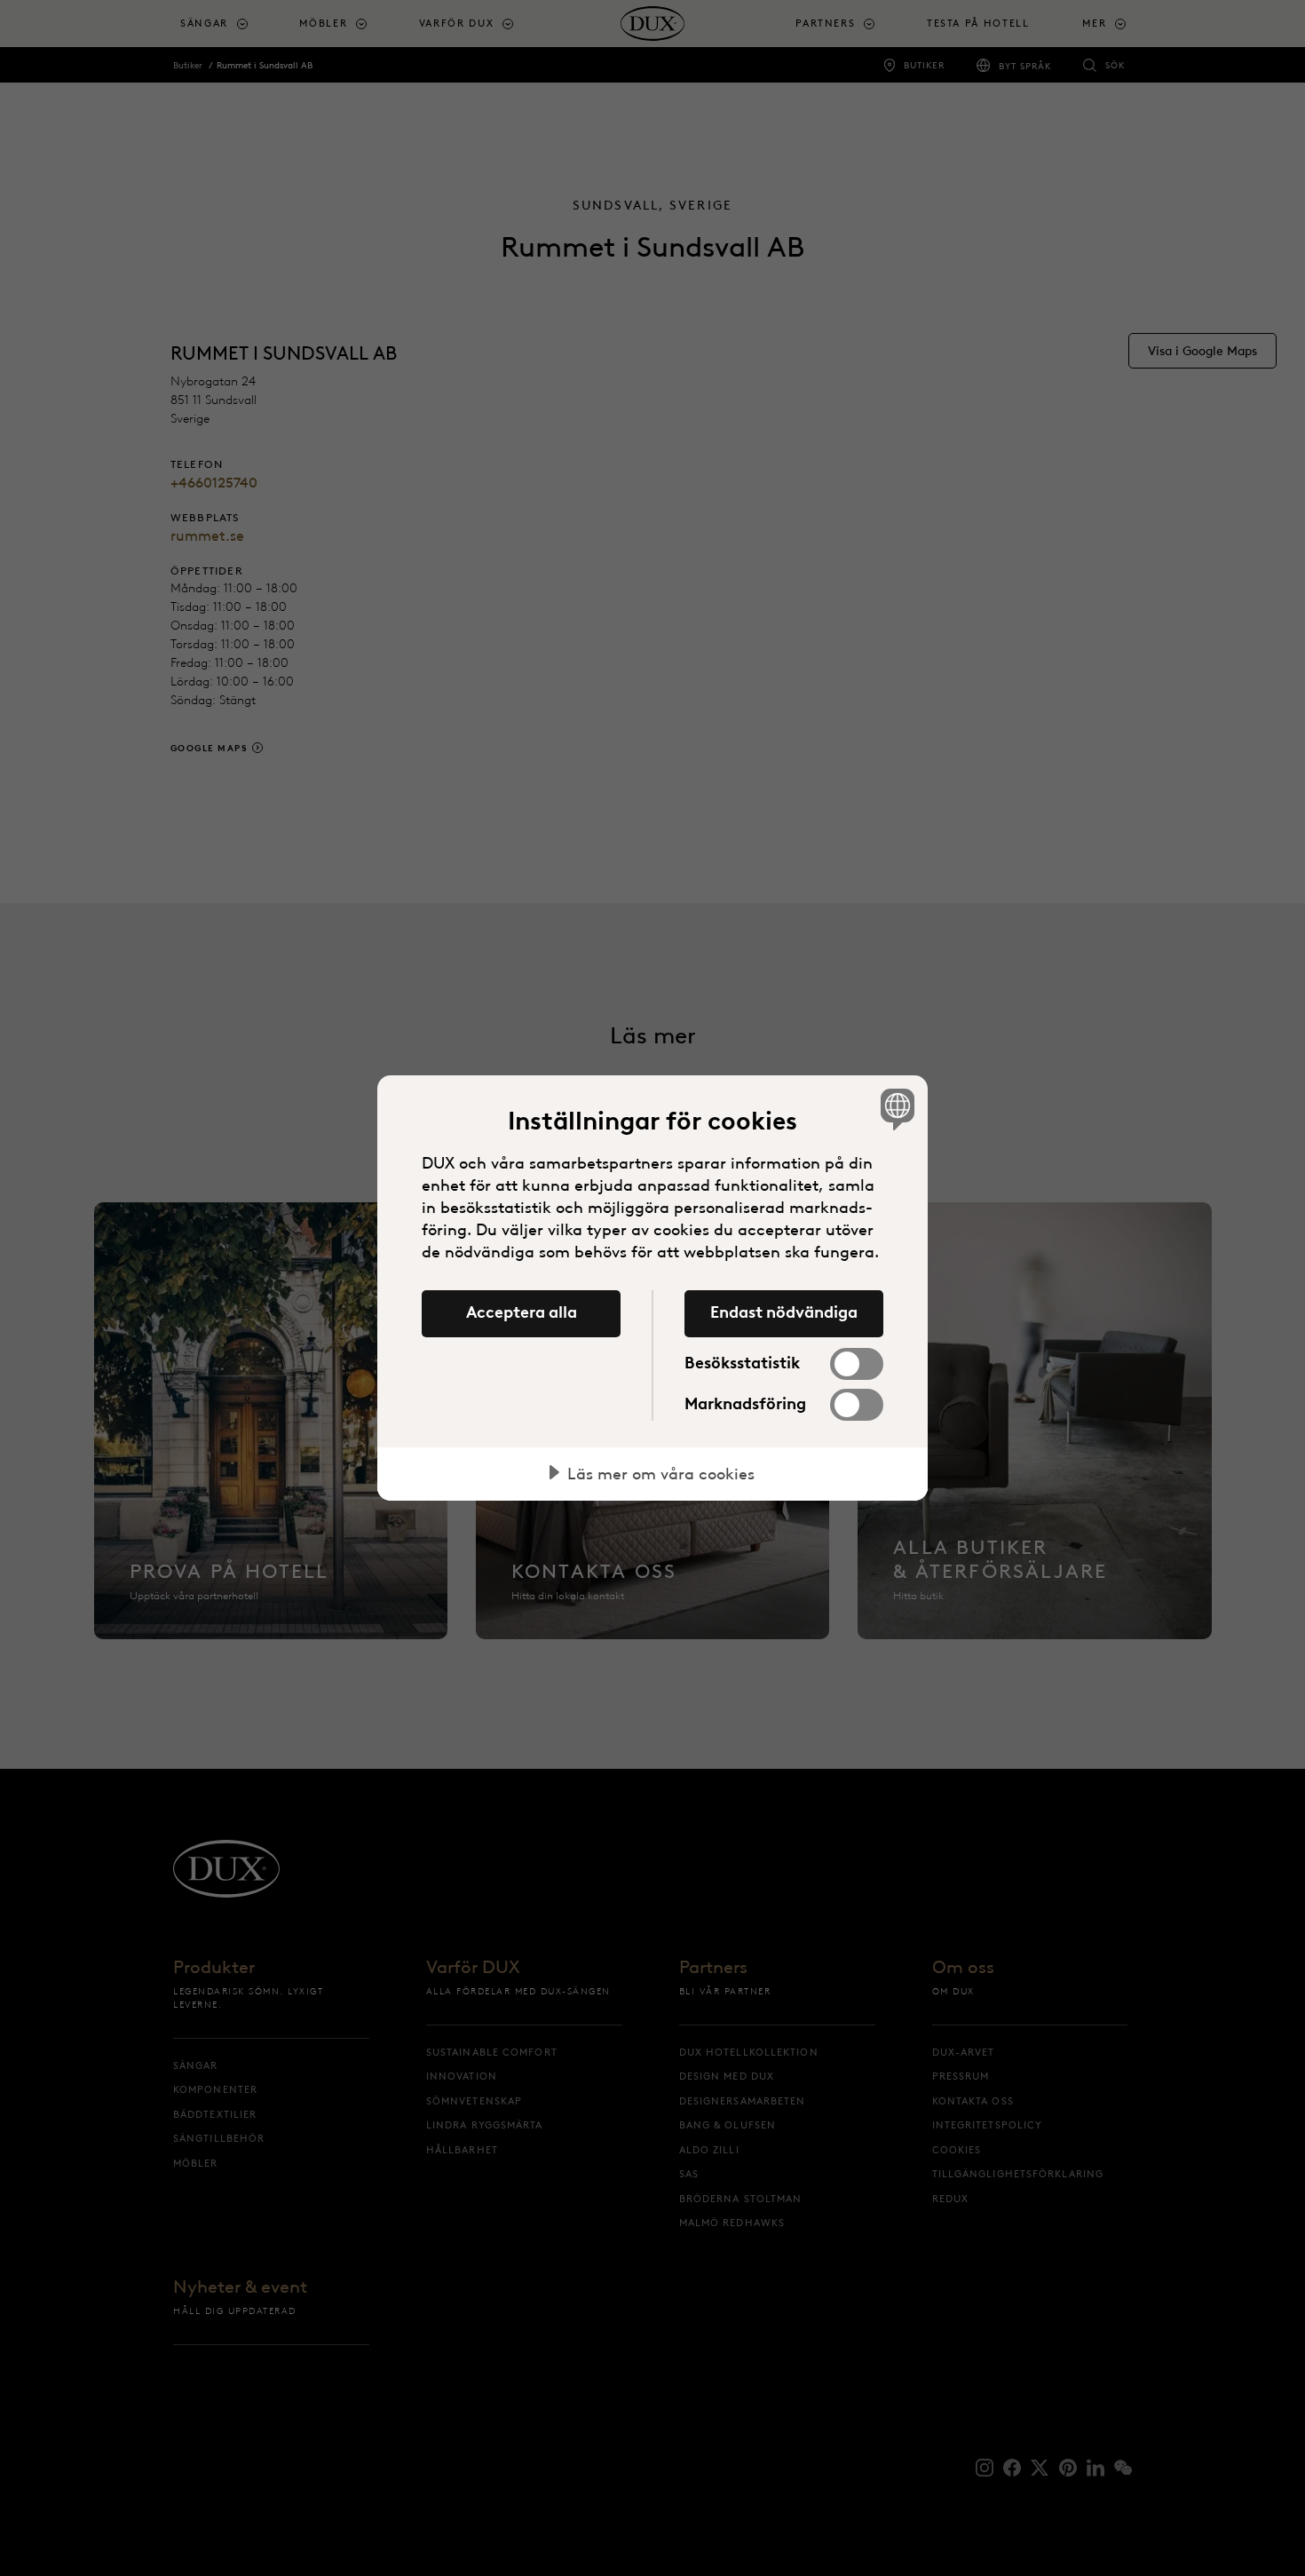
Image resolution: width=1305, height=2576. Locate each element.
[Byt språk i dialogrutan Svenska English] (894, 1109)
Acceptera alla (522, 1312)
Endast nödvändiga (784, 1312)
